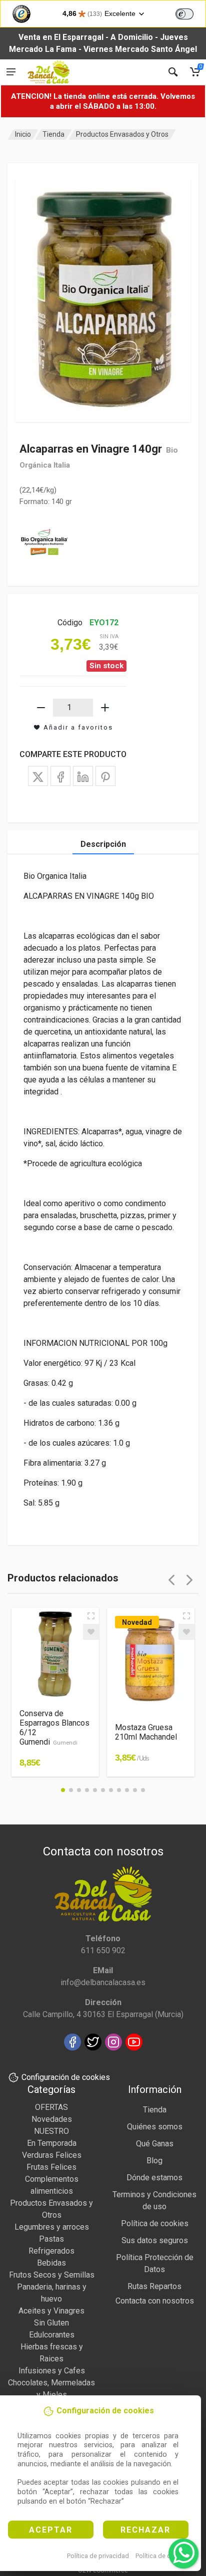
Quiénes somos (155, 2127)
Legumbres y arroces (52, 2227)
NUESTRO (51, 2131)
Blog (154, 2161)
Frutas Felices (51, 2167)
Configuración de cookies (66, 2077)
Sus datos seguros (155, 2240)
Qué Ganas (155, 2144)
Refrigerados (51, 2251)
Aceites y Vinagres (51, 2311)
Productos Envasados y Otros (122, 134)
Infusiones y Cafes (52, 2371)
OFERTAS (51, 2107)
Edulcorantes (52, 2335)
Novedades (52, 2119)
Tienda (53, 134)
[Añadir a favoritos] (91, 1632)
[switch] (184, 14)
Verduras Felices (52, 2155)
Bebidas (51, 2263)
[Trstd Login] (190, 13)
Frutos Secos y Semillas (52, 2275)
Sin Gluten (51, 2323)
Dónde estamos (154, 2178)
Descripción (103, 844)
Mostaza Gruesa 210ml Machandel (146, 1732)
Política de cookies (163, 2556)
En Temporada (52, 2143)
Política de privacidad (98, 2556)
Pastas (51, 2239)
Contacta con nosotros (155, 2301)
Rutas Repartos (154, 2286)
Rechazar (145, 2530)
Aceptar (51, 2530)
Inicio (23, 134)
